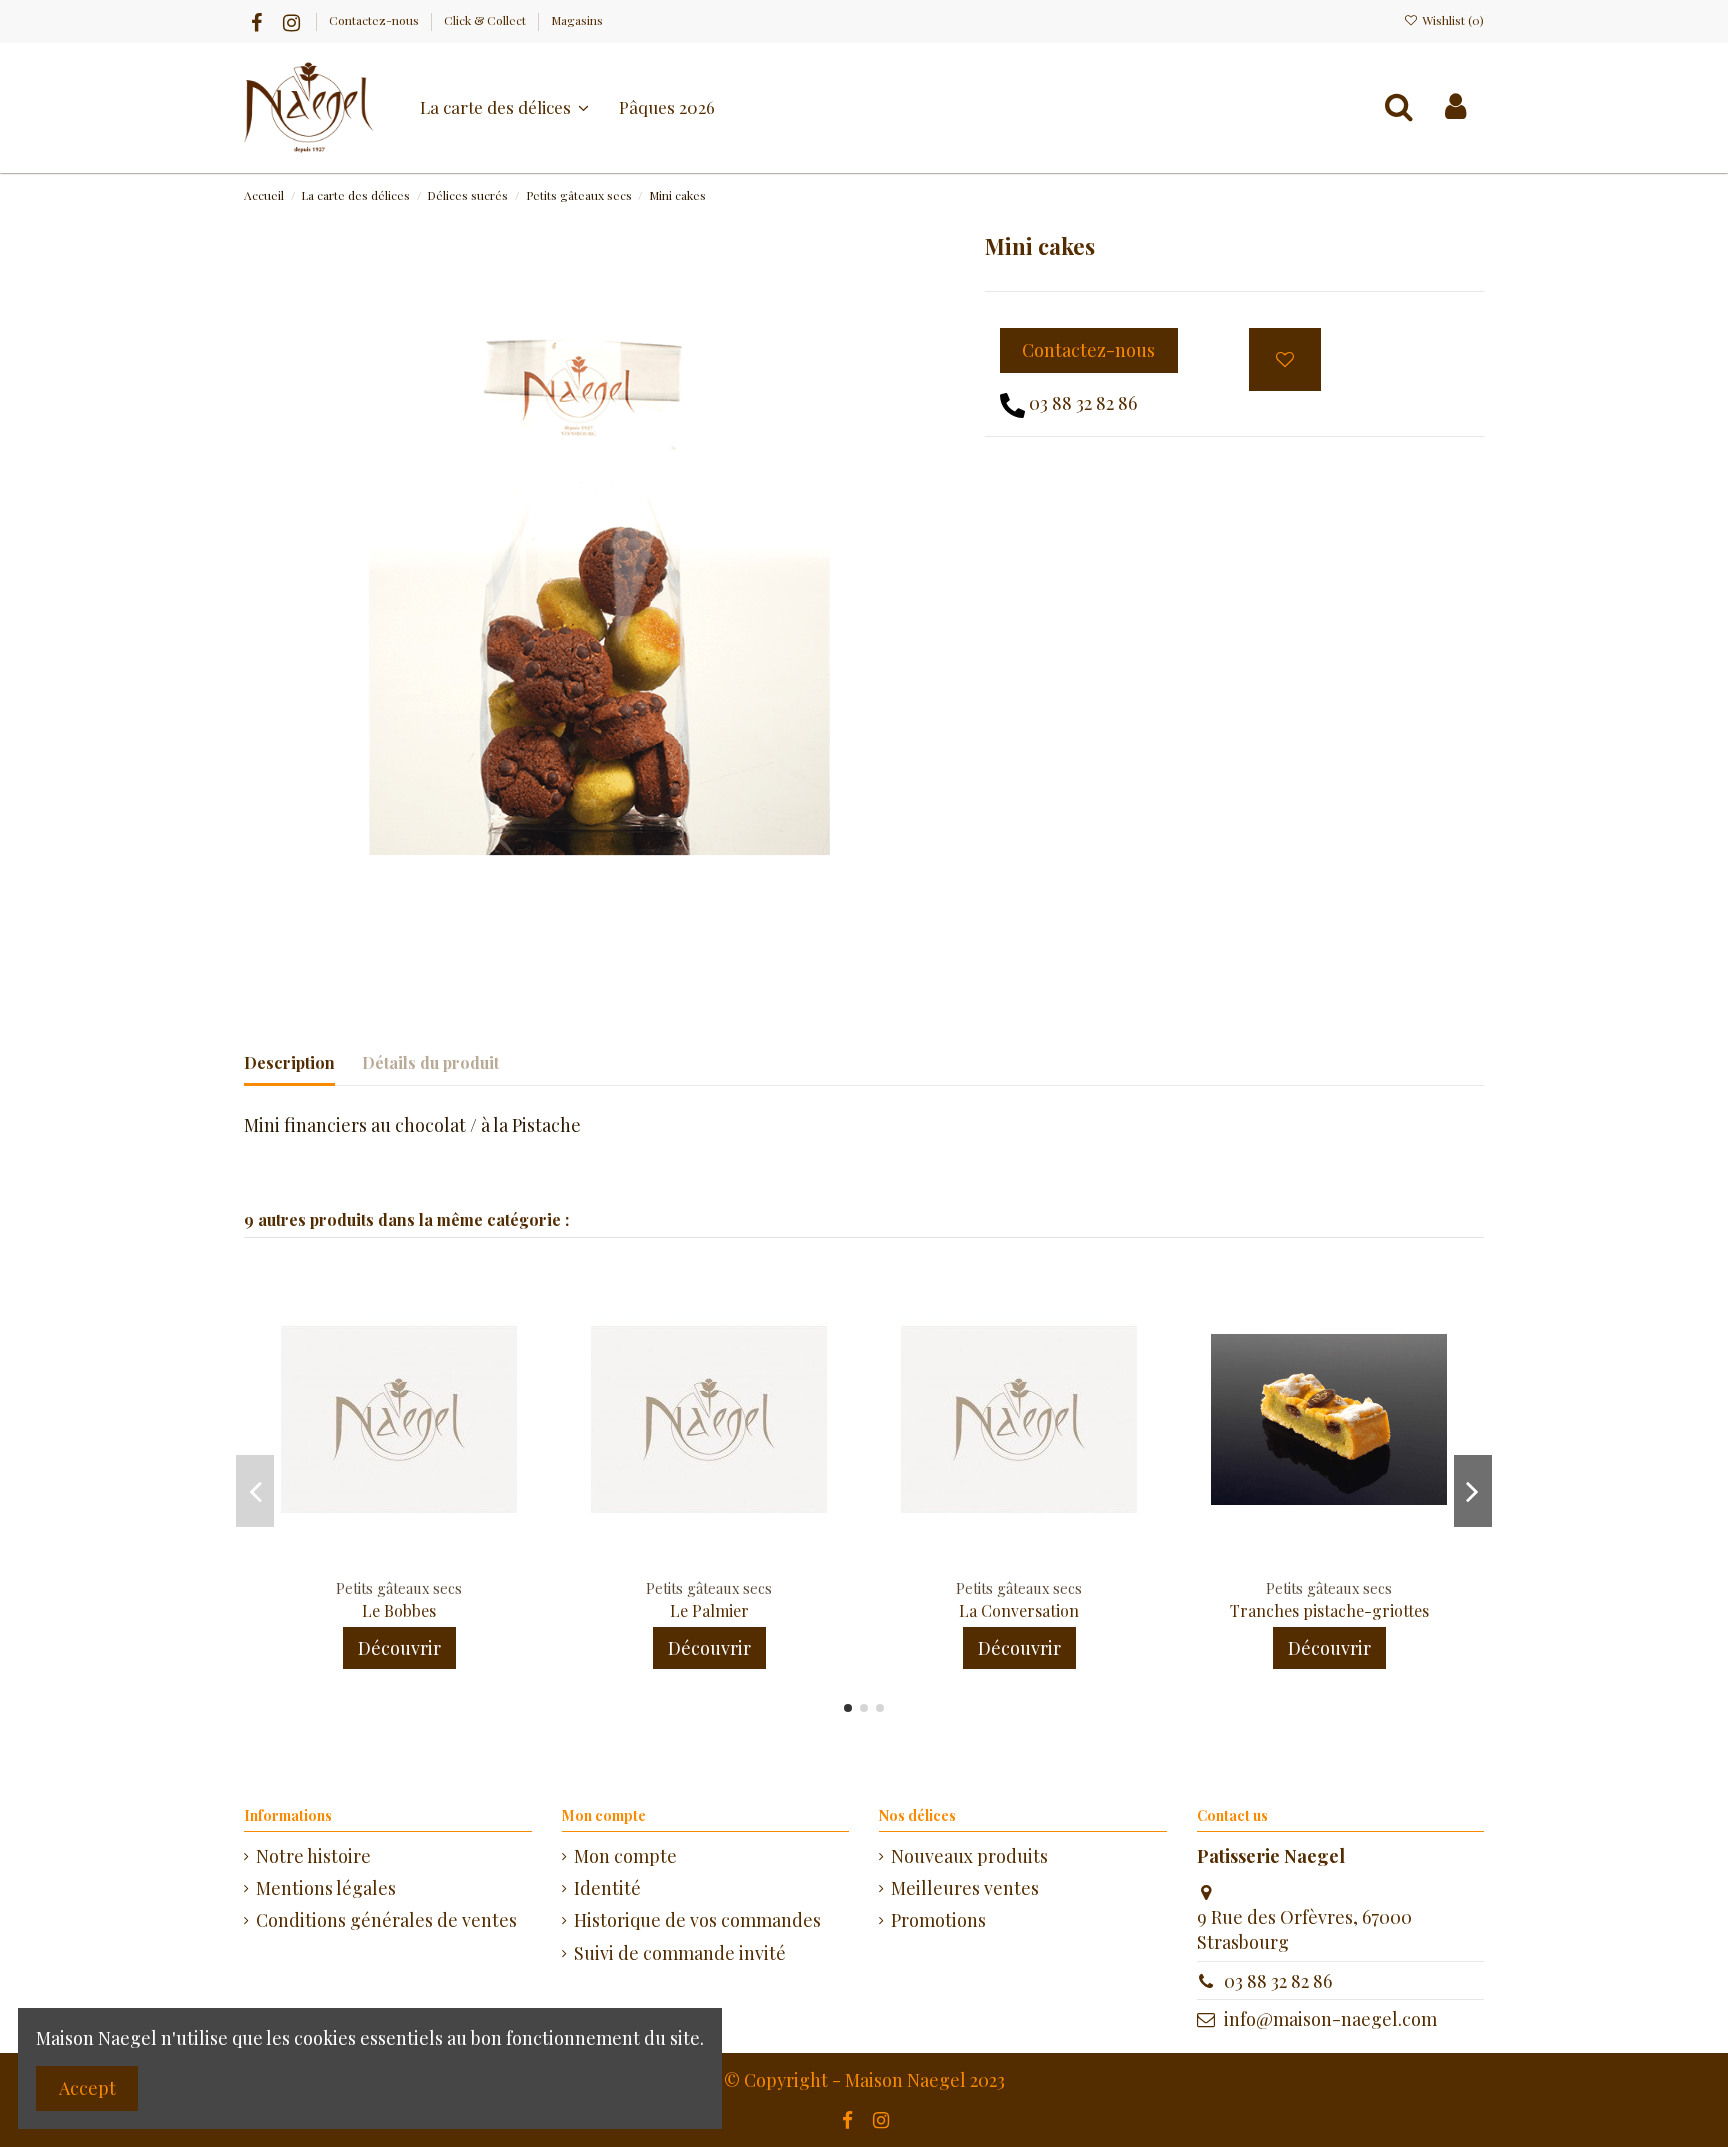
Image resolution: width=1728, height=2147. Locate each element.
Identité (607, 1888)
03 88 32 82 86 (1083, 403)
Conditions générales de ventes (386, 1920)
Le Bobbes (399, 1610)
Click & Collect (486, 20)
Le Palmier (709, 1610)
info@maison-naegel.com (1330, 2019)
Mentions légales (326, 1888)
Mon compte (625, 1856)
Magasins (577, 20)
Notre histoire (313, 1856)
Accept (87, 2088)
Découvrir (399, 1648)
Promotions (938, 1920)
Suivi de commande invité (680, 1953)
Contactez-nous (375, 20)
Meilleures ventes (965, 1888)
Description (289, 1062)
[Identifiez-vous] (1455, 107)
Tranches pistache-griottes (1329, 1610)
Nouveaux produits (969, 1856)
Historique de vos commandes (697, 1920)
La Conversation (1019, 1610)
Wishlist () (1451, 20)
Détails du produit (430, 1062)
